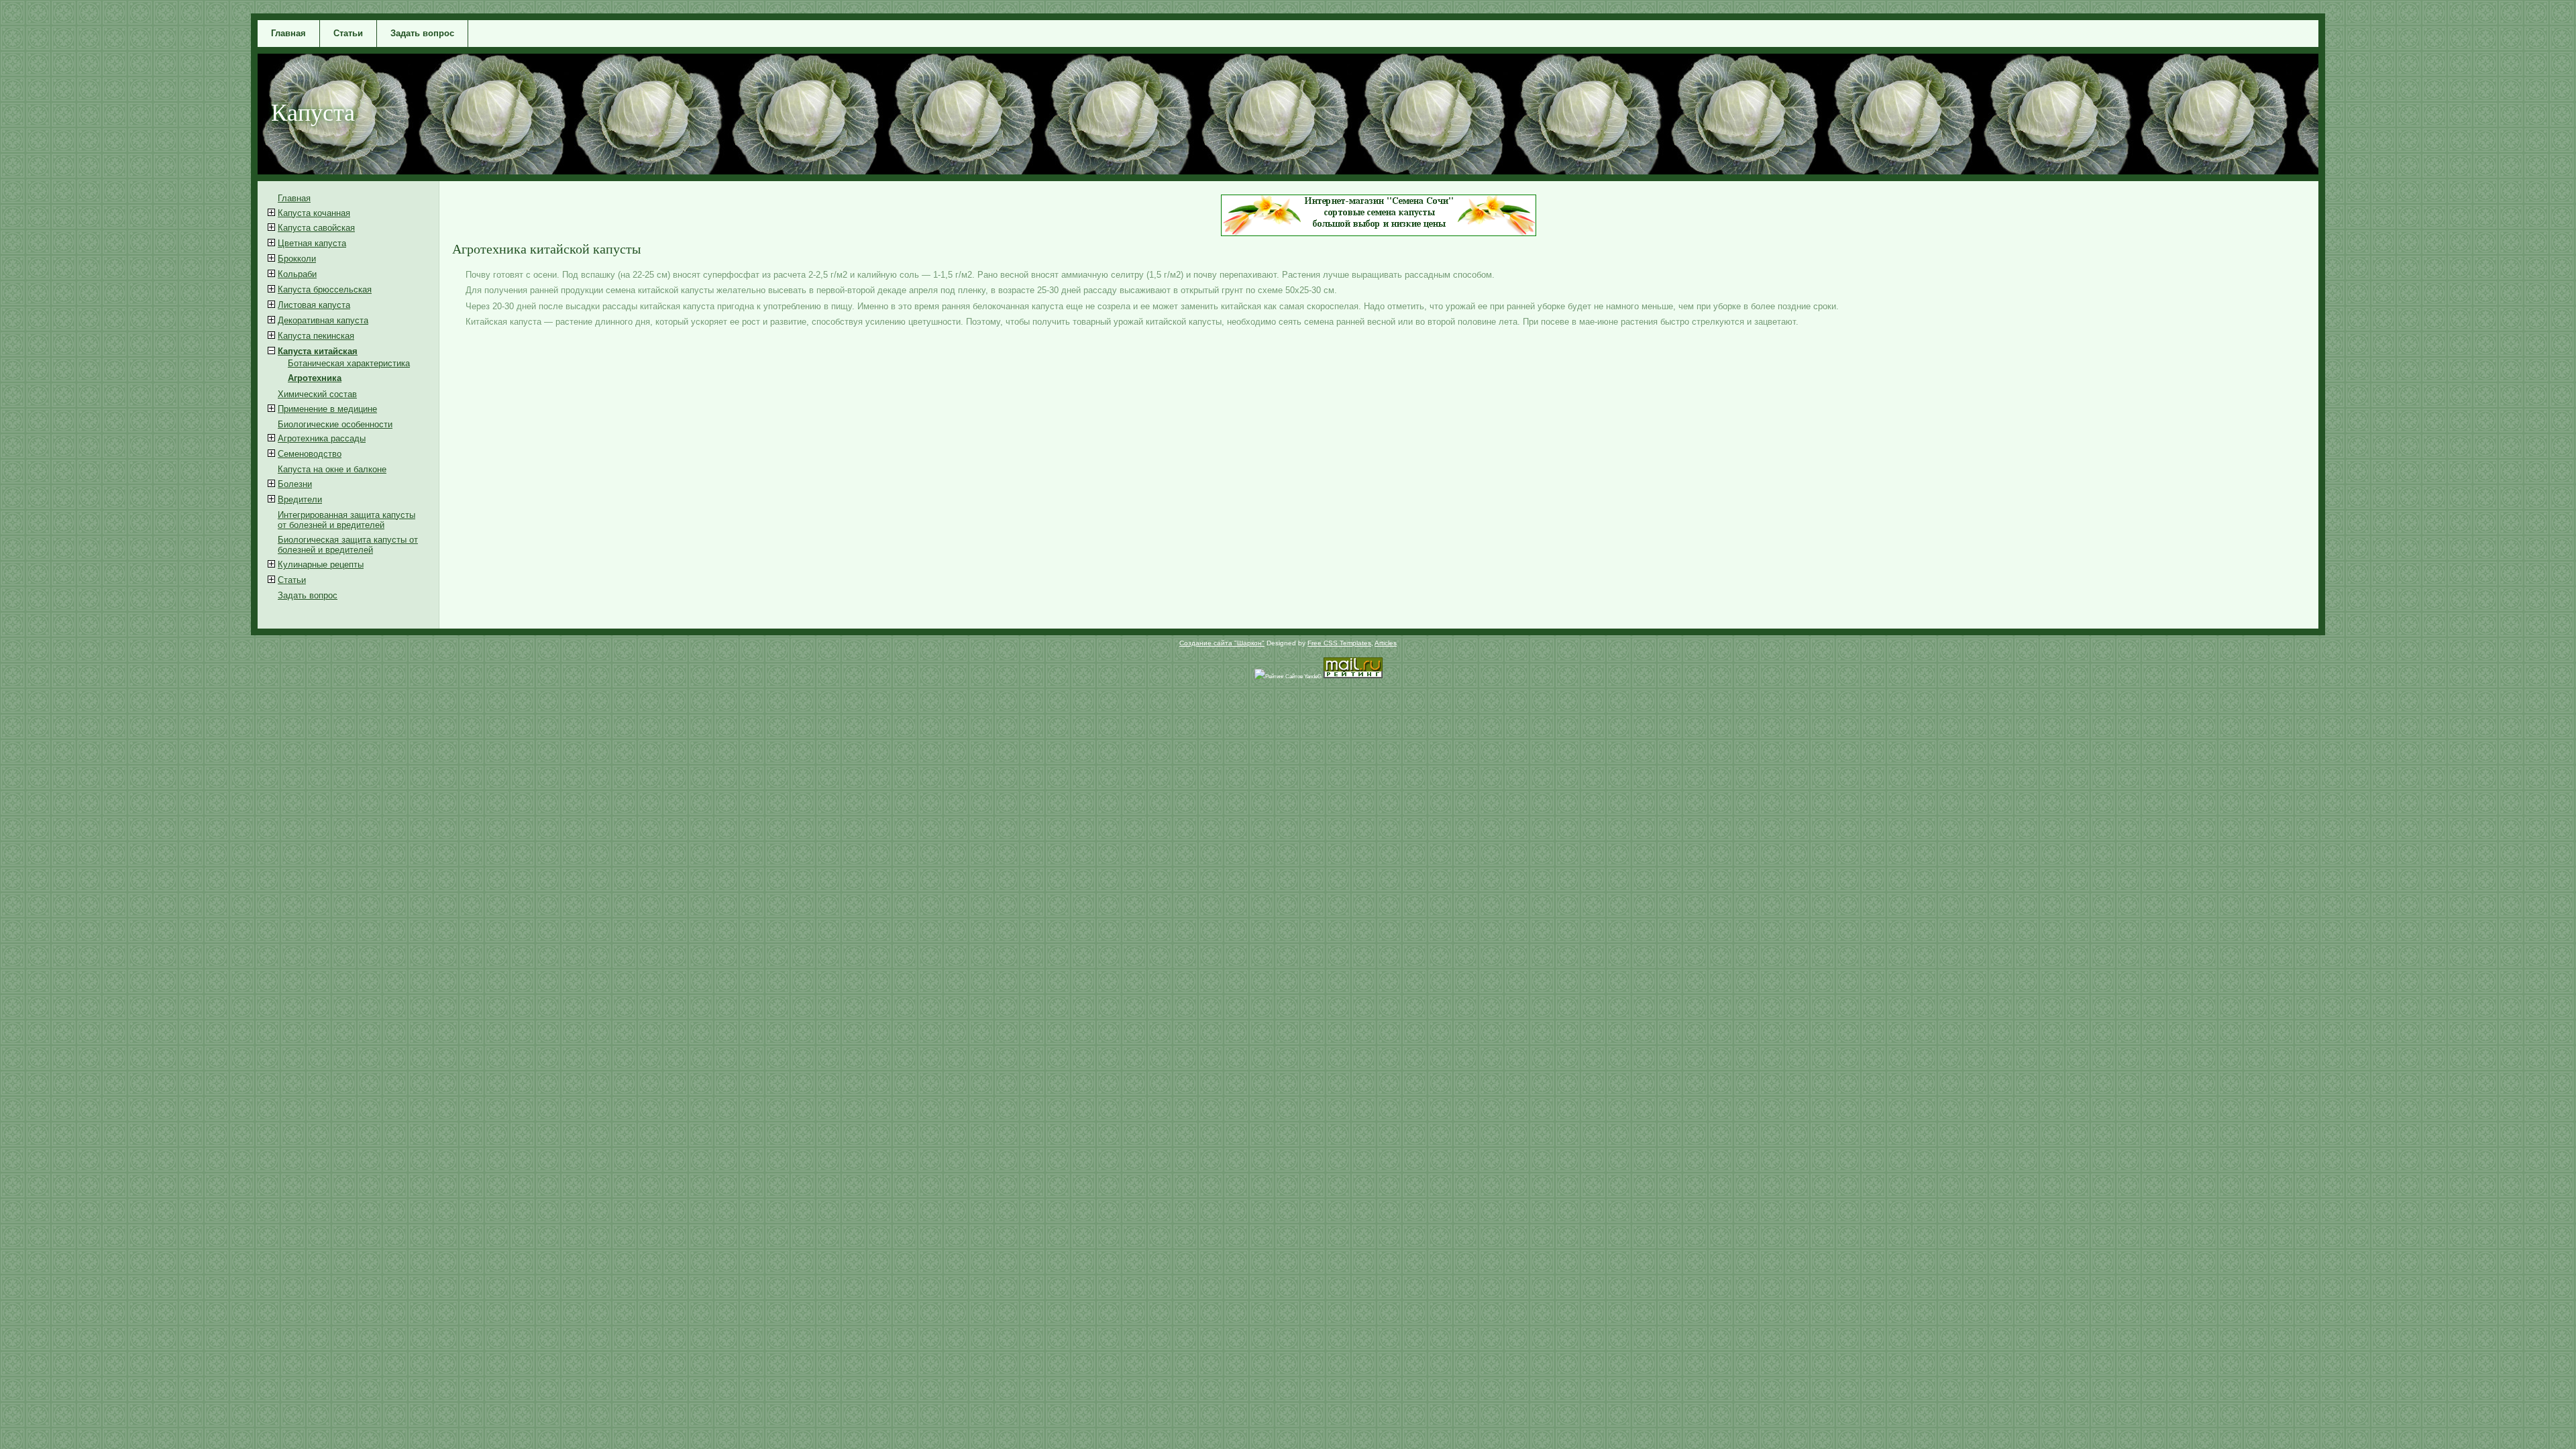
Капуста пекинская (316, 336)
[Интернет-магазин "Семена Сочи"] (1379, 233)
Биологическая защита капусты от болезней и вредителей (348, 545)
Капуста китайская (318, 351)
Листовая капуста (314, 305)
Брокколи (297, 259)
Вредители (300, 499)
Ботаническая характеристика (349, 363)
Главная (288, 33)
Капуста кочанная (314, 213)
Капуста (313, 111)
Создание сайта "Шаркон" (1222, 643)
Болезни (295, 484)
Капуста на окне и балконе (332, 469)
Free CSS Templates (1339, 643)
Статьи (348, 33)
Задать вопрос (422, 33)
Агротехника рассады (322, 438)
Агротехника (315, 378)
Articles (1386, 643)
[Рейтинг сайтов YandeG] (1288, 677)
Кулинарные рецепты (321, 565)
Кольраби (297, 274)
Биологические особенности (335, 424)
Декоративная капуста (323, 320)
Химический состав (317, 394)
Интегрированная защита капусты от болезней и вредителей (346, 520)
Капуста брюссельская (325, 289)
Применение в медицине (327, 409)
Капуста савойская (316, 228)
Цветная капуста (312, 243)
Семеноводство (310, 454)
